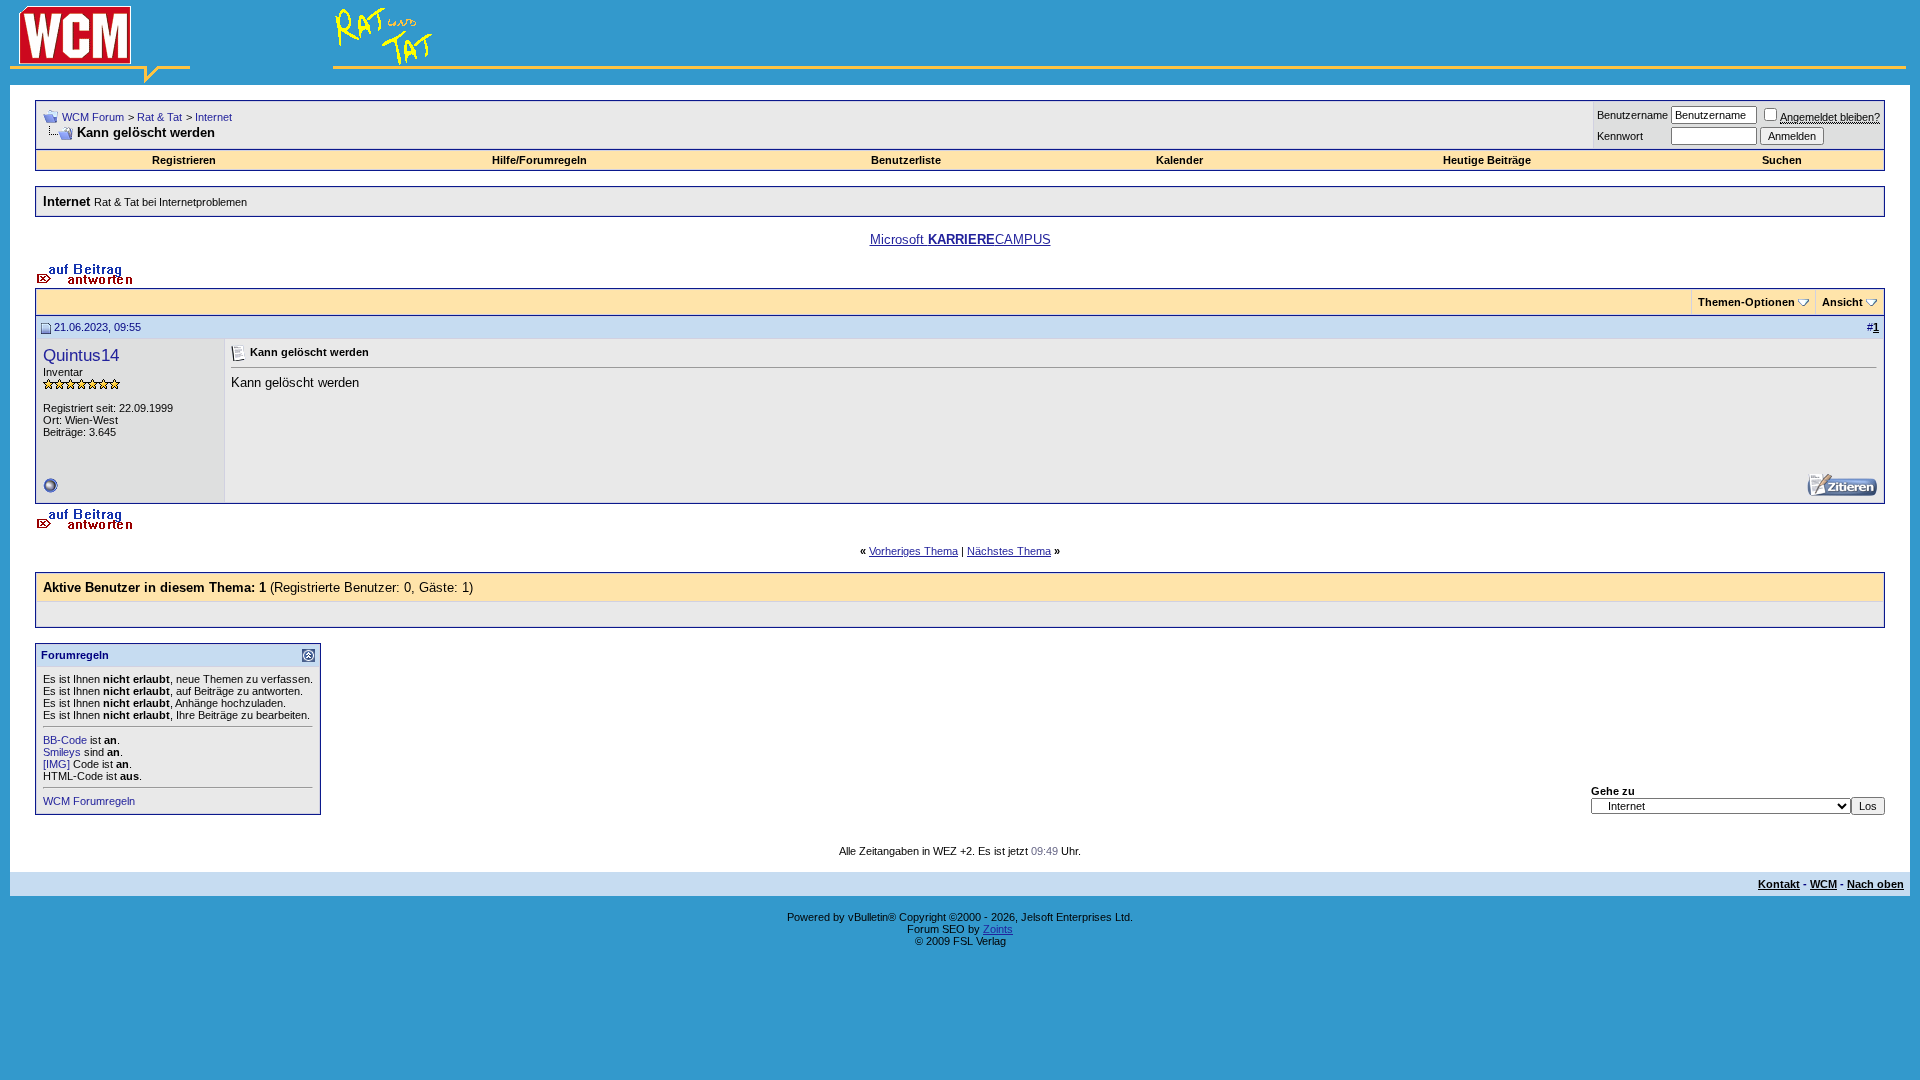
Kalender (1179, 160)
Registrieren (184, 160)
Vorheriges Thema (913, 551)
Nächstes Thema (1009, 551)
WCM (1823, 884)
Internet (213, 117)
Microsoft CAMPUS (960, 239)
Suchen (1782, 160)
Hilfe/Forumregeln (539, 160)
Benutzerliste (906, 160)
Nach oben (1875, 884)
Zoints (998, 929)
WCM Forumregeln (89, 801)
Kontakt (1779, 884)
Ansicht (1842, 302)
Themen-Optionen (1746, 302)
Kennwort (1620, 136)
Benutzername (1632, 115)
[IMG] (56, 764)
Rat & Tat (159, 117)
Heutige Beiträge (1487, 160)
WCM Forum (93, 117)
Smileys (62, 752)
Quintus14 (81, 355)
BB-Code (65, 740)
